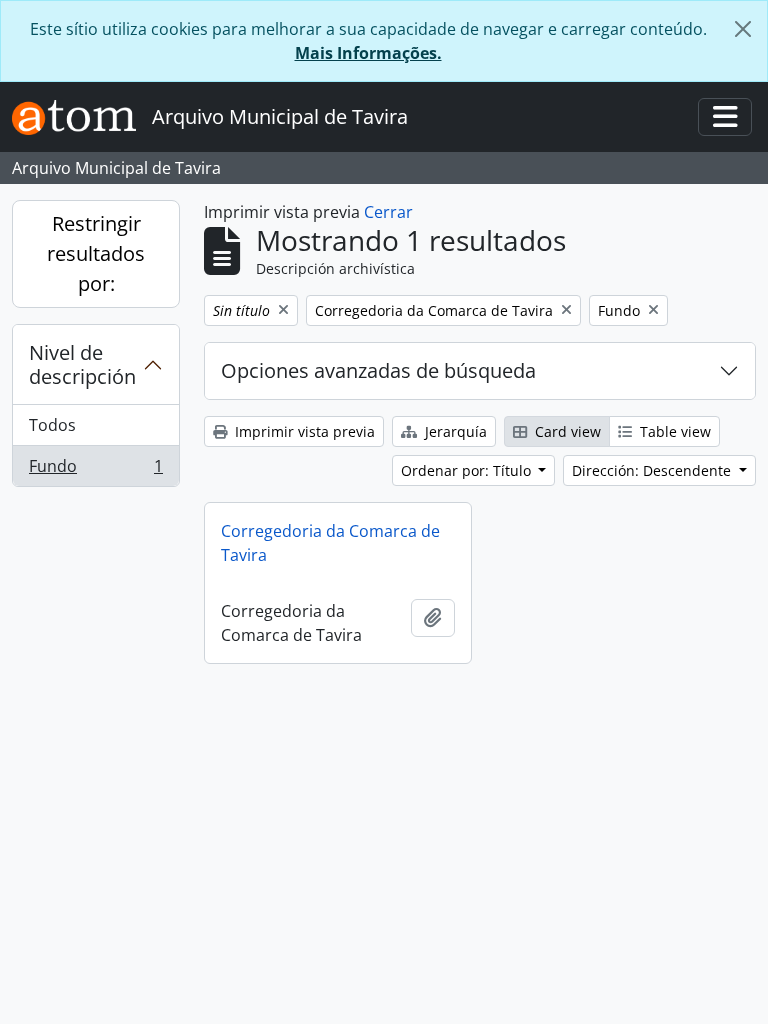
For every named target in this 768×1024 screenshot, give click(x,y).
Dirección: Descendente (653, 470)
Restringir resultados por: (96, 253)
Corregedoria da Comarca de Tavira (330, 543)
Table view (673, 431)
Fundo (95, 470)
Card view (566, 431)
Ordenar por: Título (468, 470)
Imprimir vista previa (303, 431)
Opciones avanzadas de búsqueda (378, 370)
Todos (52, 425)
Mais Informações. (368, 53)
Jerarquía (454, 431)
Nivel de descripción (82, 364)
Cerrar (388, 212)
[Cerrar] (743, 29)
